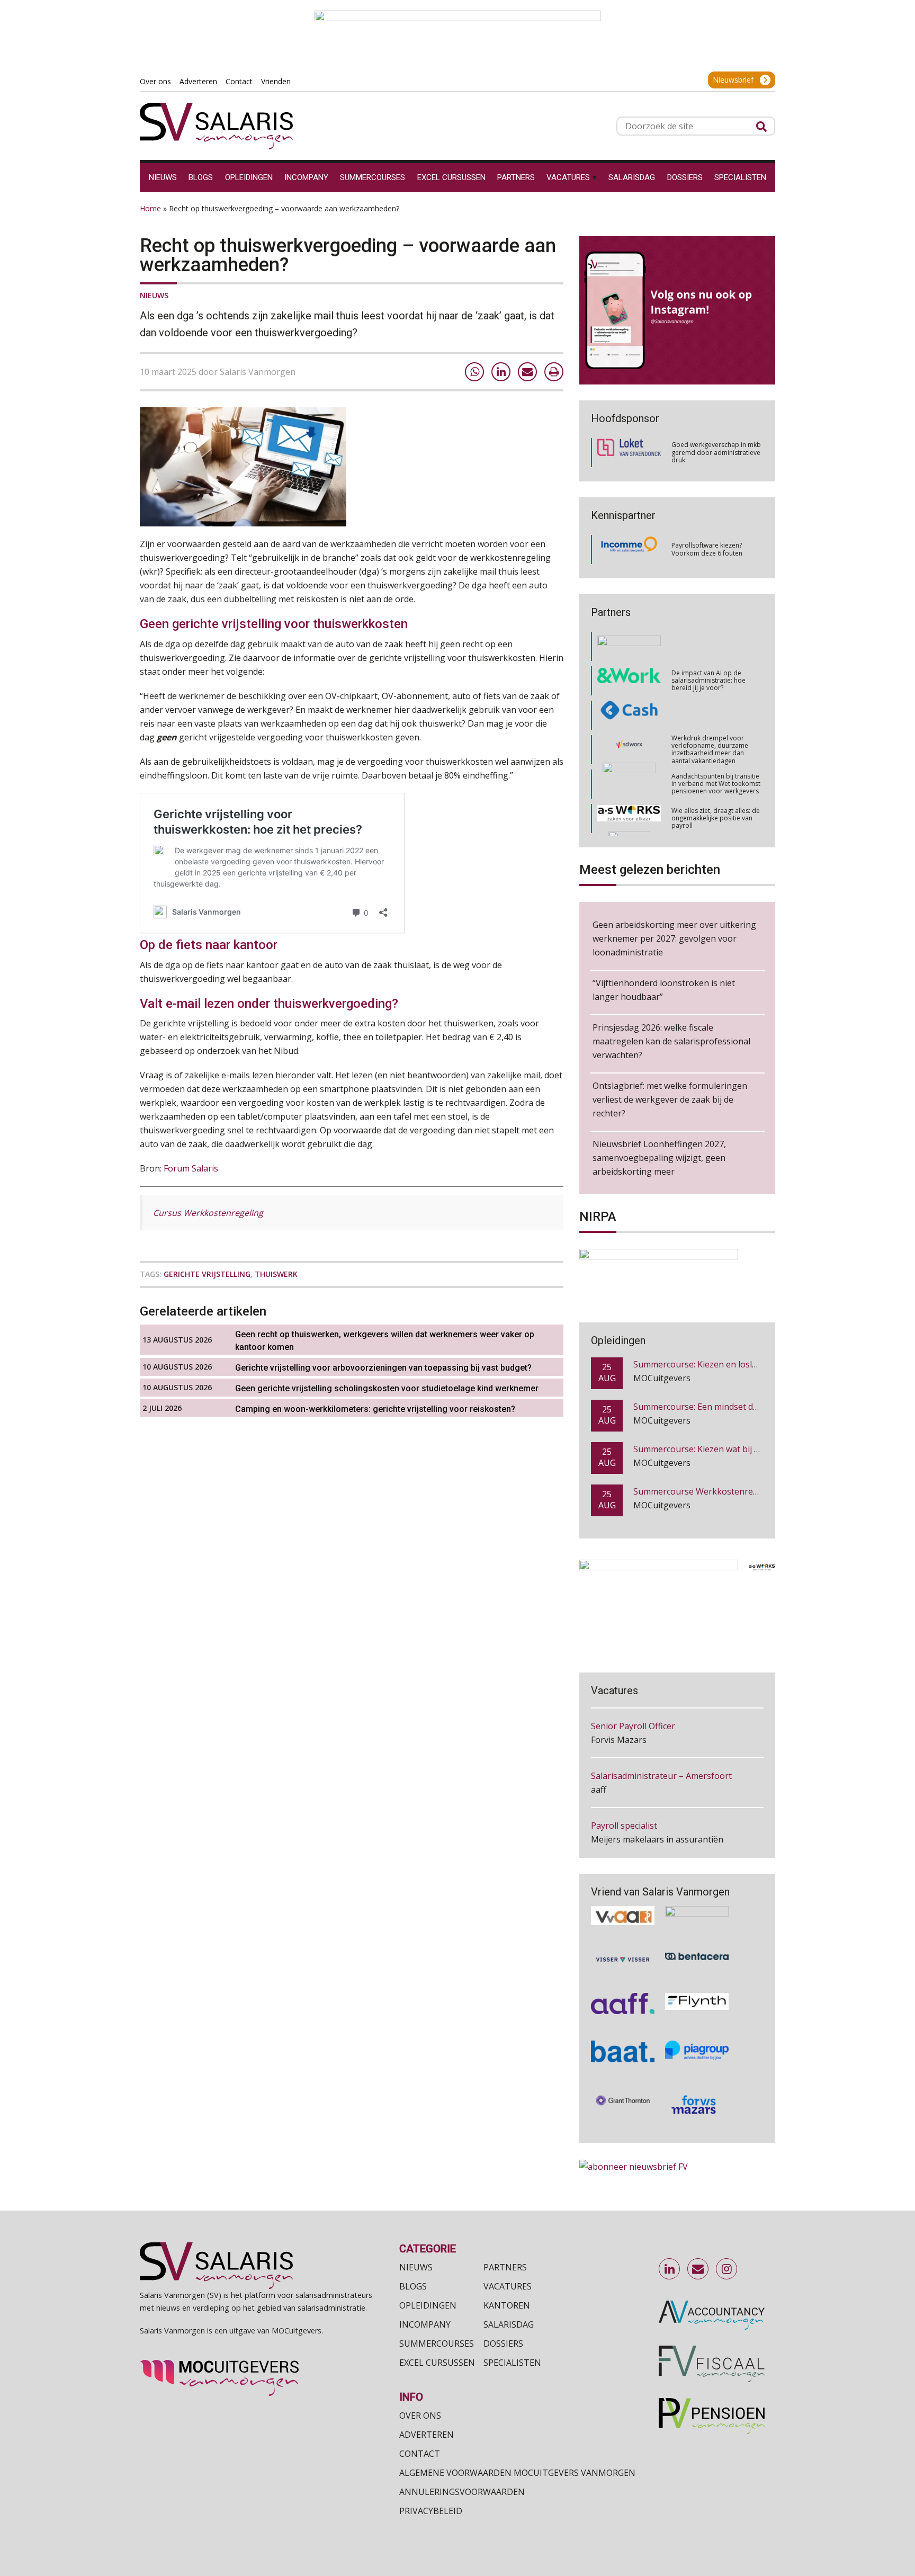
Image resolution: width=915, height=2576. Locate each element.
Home (150, 208)
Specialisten (512, 2363)
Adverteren (427, 2435)
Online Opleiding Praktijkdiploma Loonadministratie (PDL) (748, 1495)
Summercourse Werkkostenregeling (706, 1453)
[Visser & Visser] (623, 1943)
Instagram (727, 2269)
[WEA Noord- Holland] (697, 1900)
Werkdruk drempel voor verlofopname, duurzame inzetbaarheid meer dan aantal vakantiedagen (710, 710)
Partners (505, 2267)
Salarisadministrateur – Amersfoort (661, 1730)
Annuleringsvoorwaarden (462, 2492)
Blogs (413, 2286)
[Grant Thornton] (623, 2088)
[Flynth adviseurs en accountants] (697, 1987)
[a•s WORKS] (629, 779)
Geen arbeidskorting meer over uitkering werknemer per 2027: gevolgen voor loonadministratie (674, 938)
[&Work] (629, 642)
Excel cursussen (437, 2363)
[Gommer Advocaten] (629, 745)
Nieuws (154, 295)
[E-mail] (527, 372)
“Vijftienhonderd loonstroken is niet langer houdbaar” (664, 990)
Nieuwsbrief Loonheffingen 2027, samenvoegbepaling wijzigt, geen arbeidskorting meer (659, 1158)
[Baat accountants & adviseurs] (623, 2035)
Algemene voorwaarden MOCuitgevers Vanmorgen (517, 2473)
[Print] (554, 372)
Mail (698, 2269)
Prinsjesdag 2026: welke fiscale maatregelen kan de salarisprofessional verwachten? (671, 1041)
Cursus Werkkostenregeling (208, 1213)
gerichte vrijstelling (207, 1274)
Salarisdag (509, 2324)
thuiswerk (276, 1274)
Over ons (420, 2416)
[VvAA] (623, 1900)
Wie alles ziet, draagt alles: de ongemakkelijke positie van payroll (716, 779)
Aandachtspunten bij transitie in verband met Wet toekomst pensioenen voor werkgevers (716, 745)
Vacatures (508, 2286)
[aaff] (623, 1987)
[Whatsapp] (474, 372)
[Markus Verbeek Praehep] (629, 814)
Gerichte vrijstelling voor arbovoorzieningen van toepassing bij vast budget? (383, 1368)
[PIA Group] (697, 2035)
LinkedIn (670, 2269)
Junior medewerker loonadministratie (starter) (665, 1837)
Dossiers (503, 2344)
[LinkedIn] (501, 372)
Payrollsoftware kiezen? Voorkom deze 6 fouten (707, 549)
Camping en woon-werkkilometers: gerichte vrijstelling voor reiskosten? (375, 1409)
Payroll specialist (624, 1780)
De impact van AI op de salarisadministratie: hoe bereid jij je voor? (708, 641)
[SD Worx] (629, 711)
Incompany (425, 2324)
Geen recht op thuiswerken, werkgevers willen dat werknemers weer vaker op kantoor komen (385, 1341)
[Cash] (629, 676)
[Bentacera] (697, 1943)
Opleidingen (428, 2305)
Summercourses (437, 2344)
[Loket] (629, 453)
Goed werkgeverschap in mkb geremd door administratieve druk (716, 452)
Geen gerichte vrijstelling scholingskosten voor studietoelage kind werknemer (387, 1388)
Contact (420, 2454)
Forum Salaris (191, 1168)
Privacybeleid (431, 2511)
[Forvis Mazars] (697, 2088)
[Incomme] (629, 550)
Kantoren (507, 2305)
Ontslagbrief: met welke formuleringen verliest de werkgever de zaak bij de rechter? (670, 1099)
